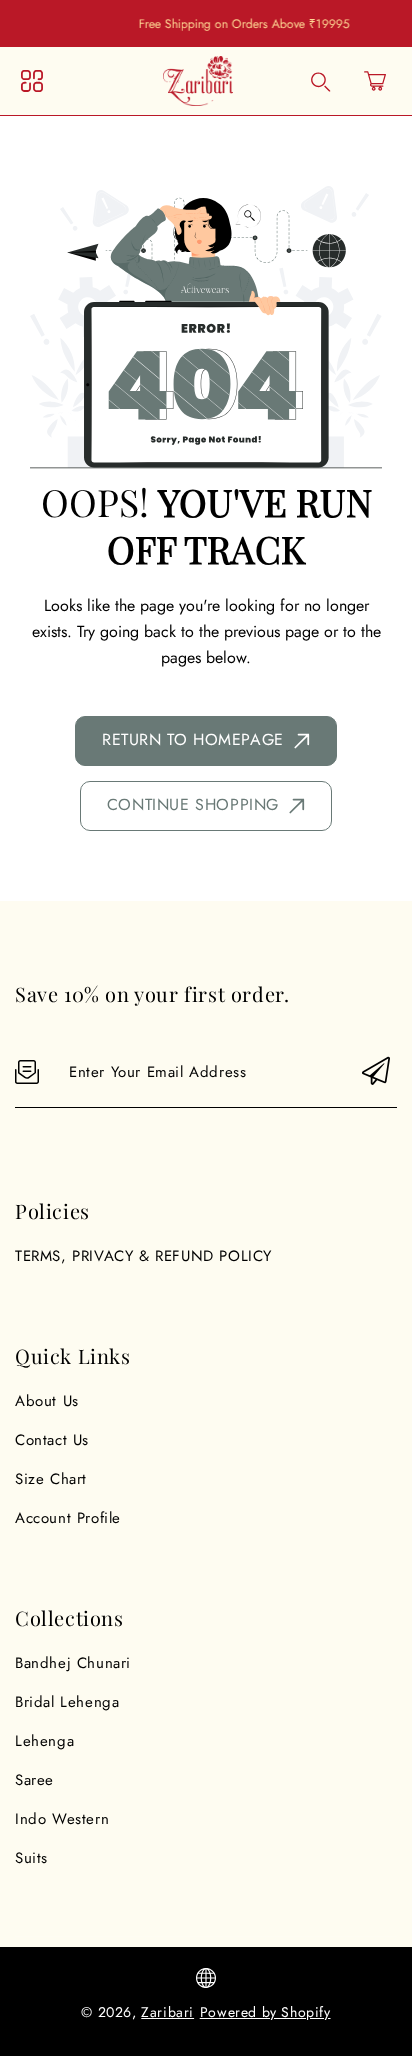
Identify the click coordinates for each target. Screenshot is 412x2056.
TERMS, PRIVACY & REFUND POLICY (143, 1256)
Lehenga (44, 1741)
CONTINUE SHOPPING (193, 804)
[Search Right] (321, 82)
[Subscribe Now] (376, 1072)
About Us (47, 1401)
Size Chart (51, 1479)
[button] (375, 81)
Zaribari (167, 2012)
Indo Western (62, 1819)
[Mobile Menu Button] (32, 81)
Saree (34, 1780)
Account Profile (68, 1518)
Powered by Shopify (265, 2012)
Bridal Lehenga (67, 1702)
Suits (31, 1858)
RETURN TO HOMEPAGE (193, 739)
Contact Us (52, 1440)
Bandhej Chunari (73, 1663)
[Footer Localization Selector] (206, 1978)
